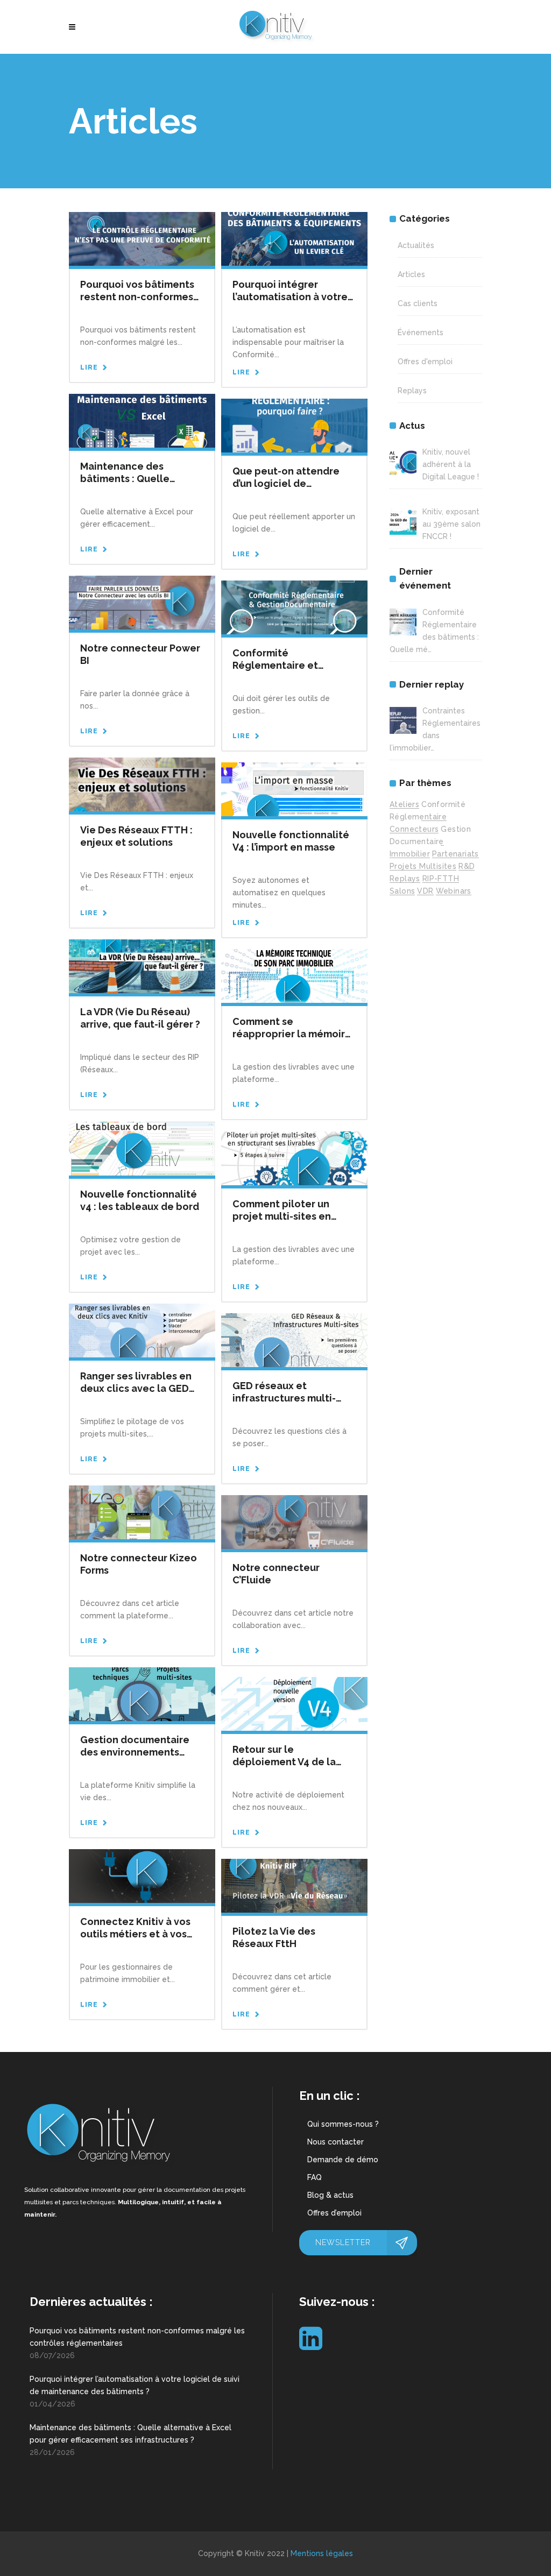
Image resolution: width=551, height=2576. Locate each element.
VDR (425, 891)
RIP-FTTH (441, 879)
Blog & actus (330, 2195)
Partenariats (455, 854)
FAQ (315, 2177)
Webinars (454, 891)
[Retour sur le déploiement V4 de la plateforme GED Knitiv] (294, 1703)
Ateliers (404, 804)
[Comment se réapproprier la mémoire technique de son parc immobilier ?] (294, 975)
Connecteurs (414, 829)
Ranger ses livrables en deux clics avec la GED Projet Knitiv (136, 1388)
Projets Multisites (423, 866)
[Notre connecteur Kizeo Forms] (142, 1512)
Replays (412, 391)
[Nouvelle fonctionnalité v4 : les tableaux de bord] (142, 1148)
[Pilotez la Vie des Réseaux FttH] (294, 1885)
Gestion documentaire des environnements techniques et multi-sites (141, 1752)
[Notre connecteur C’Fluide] (294, 1521)
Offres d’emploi (334, 2213)
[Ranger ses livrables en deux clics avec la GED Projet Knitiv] (142, 1330)
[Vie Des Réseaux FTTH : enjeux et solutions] (142, 784)
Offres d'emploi (425, 362)
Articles (411, 274)
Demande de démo (343, 2160)
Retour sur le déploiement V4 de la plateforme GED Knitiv (287, 1762)
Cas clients (418, 303)
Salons (402, 891)
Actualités (416, 245)
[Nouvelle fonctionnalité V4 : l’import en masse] (294, 789)
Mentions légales (322, 2553)
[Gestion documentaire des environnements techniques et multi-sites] (142, 1694)
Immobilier (410, 854)
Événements (421, 332)
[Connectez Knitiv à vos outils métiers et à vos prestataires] (142, 1876)
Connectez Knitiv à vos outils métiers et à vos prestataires (135, 1934)
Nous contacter (335, 2142)
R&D (467, 866)
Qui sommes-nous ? (343, 2124)
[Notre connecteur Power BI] (142, 602)
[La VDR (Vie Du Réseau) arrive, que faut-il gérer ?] (142, 966)
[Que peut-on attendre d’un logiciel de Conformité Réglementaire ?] (294, 425)
